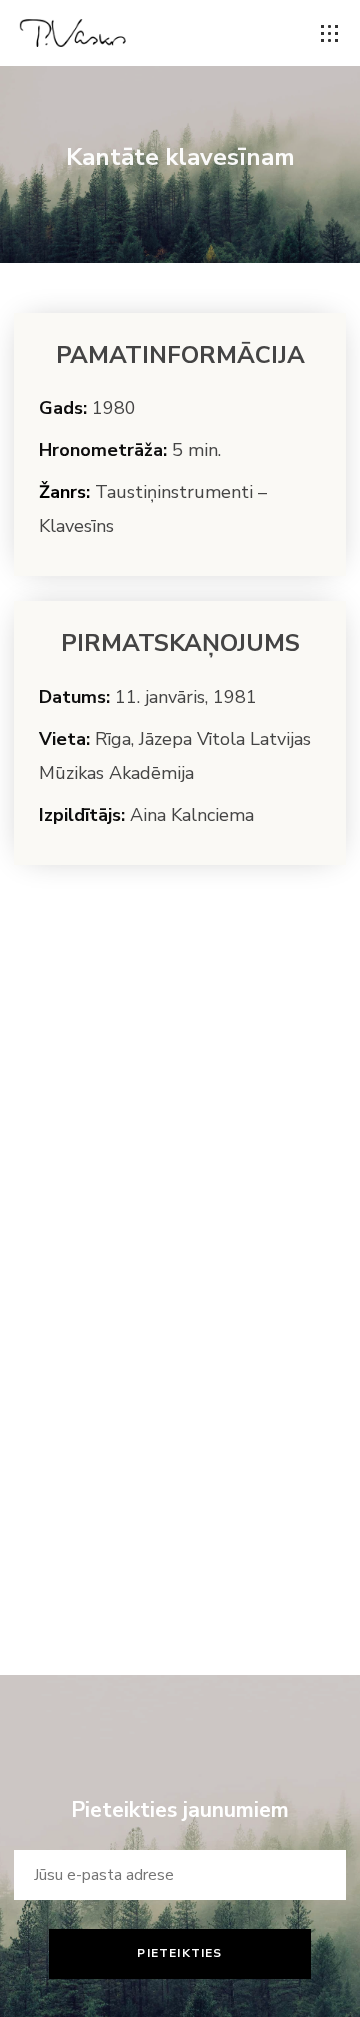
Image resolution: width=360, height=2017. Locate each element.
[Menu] (330, 34)
